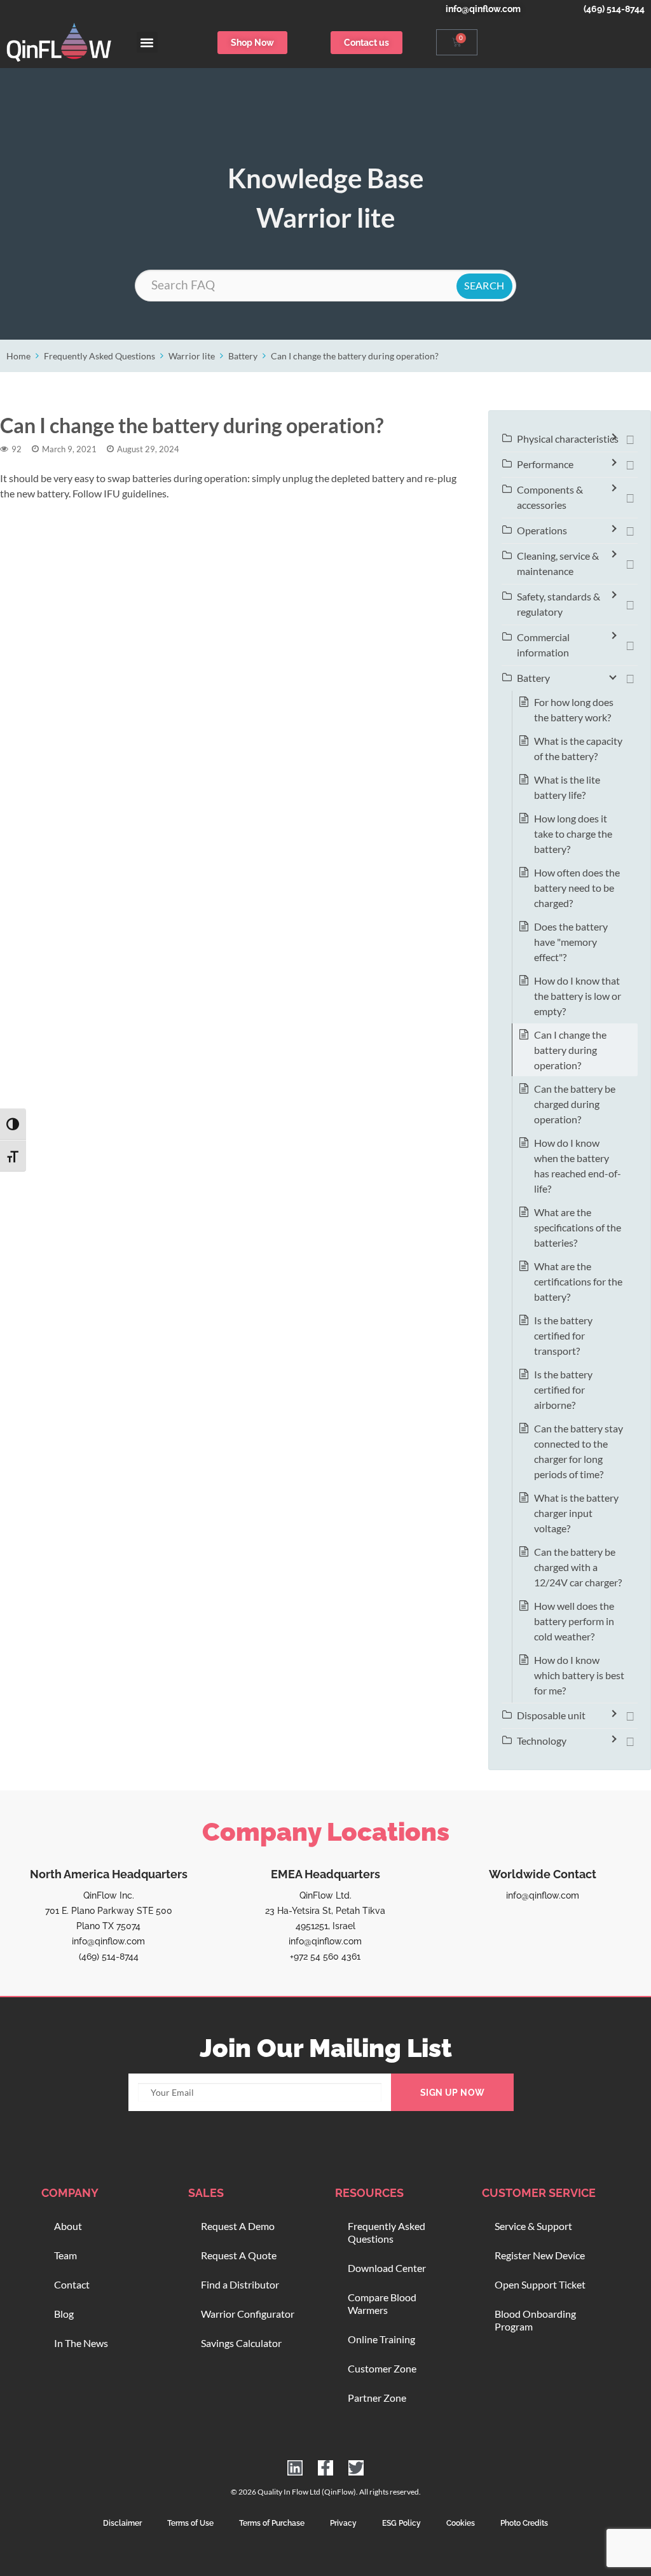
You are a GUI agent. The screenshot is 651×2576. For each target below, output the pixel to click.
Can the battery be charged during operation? (575, 1104)
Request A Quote (239, 2255)
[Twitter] (356, 2468)
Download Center (387, 2268)
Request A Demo (238, 2226)
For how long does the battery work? (574, 710)
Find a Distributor (240, 2284)
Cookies (461, 2523)
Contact (72, 2284)
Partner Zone (377, 2398)
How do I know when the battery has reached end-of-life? (578, 1166)
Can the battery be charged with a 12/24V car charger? (578, 1567)
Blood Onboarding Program (535, 2320)
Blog (64, 2314)
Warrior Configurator (248, 2314)
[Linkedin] (295, 2468)
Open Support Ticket (540, 2284)
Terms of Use (190, 2523)
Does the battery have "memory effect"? (571, 942)
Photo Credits (524, 2523)
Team (65, 2255)
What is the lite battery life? (567, 787)
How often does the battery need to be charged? (577, 888)
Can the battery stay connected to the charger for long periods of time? (579, 1451)
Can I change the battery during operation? (355, 356)
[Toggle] (630, 439)
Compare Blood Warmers (382, 2303)
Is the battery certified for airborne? (563, 1389)
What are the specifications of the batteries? (578, 1227)
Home (18, 356)
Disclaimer (122, 2523)
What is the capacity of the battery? (578, 748)
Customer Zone (382, 2368)
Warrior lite (192, 356)
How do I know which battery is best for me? (579, 1675)
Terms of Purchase (272, 2523)
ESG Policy (401, 2523)
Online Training (381, 2339)
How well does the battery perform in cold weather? (574, 1621)
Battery (243, 356)
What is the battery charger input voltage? (576, 1513)
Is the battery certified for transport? (563, 1335)
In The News (81, 2343)
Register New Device (540, 2255)
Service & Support (533, 2226)
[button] (147, 42)
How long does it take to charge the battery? (573, 834)
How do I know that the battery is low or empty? (578, 996)
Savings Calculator (241, 2343)
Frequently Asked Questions (99, 356)
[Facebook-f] (325, 2468)
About (68, 2226)
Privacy (343, 2523)
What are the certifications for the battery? (578, 1281)
